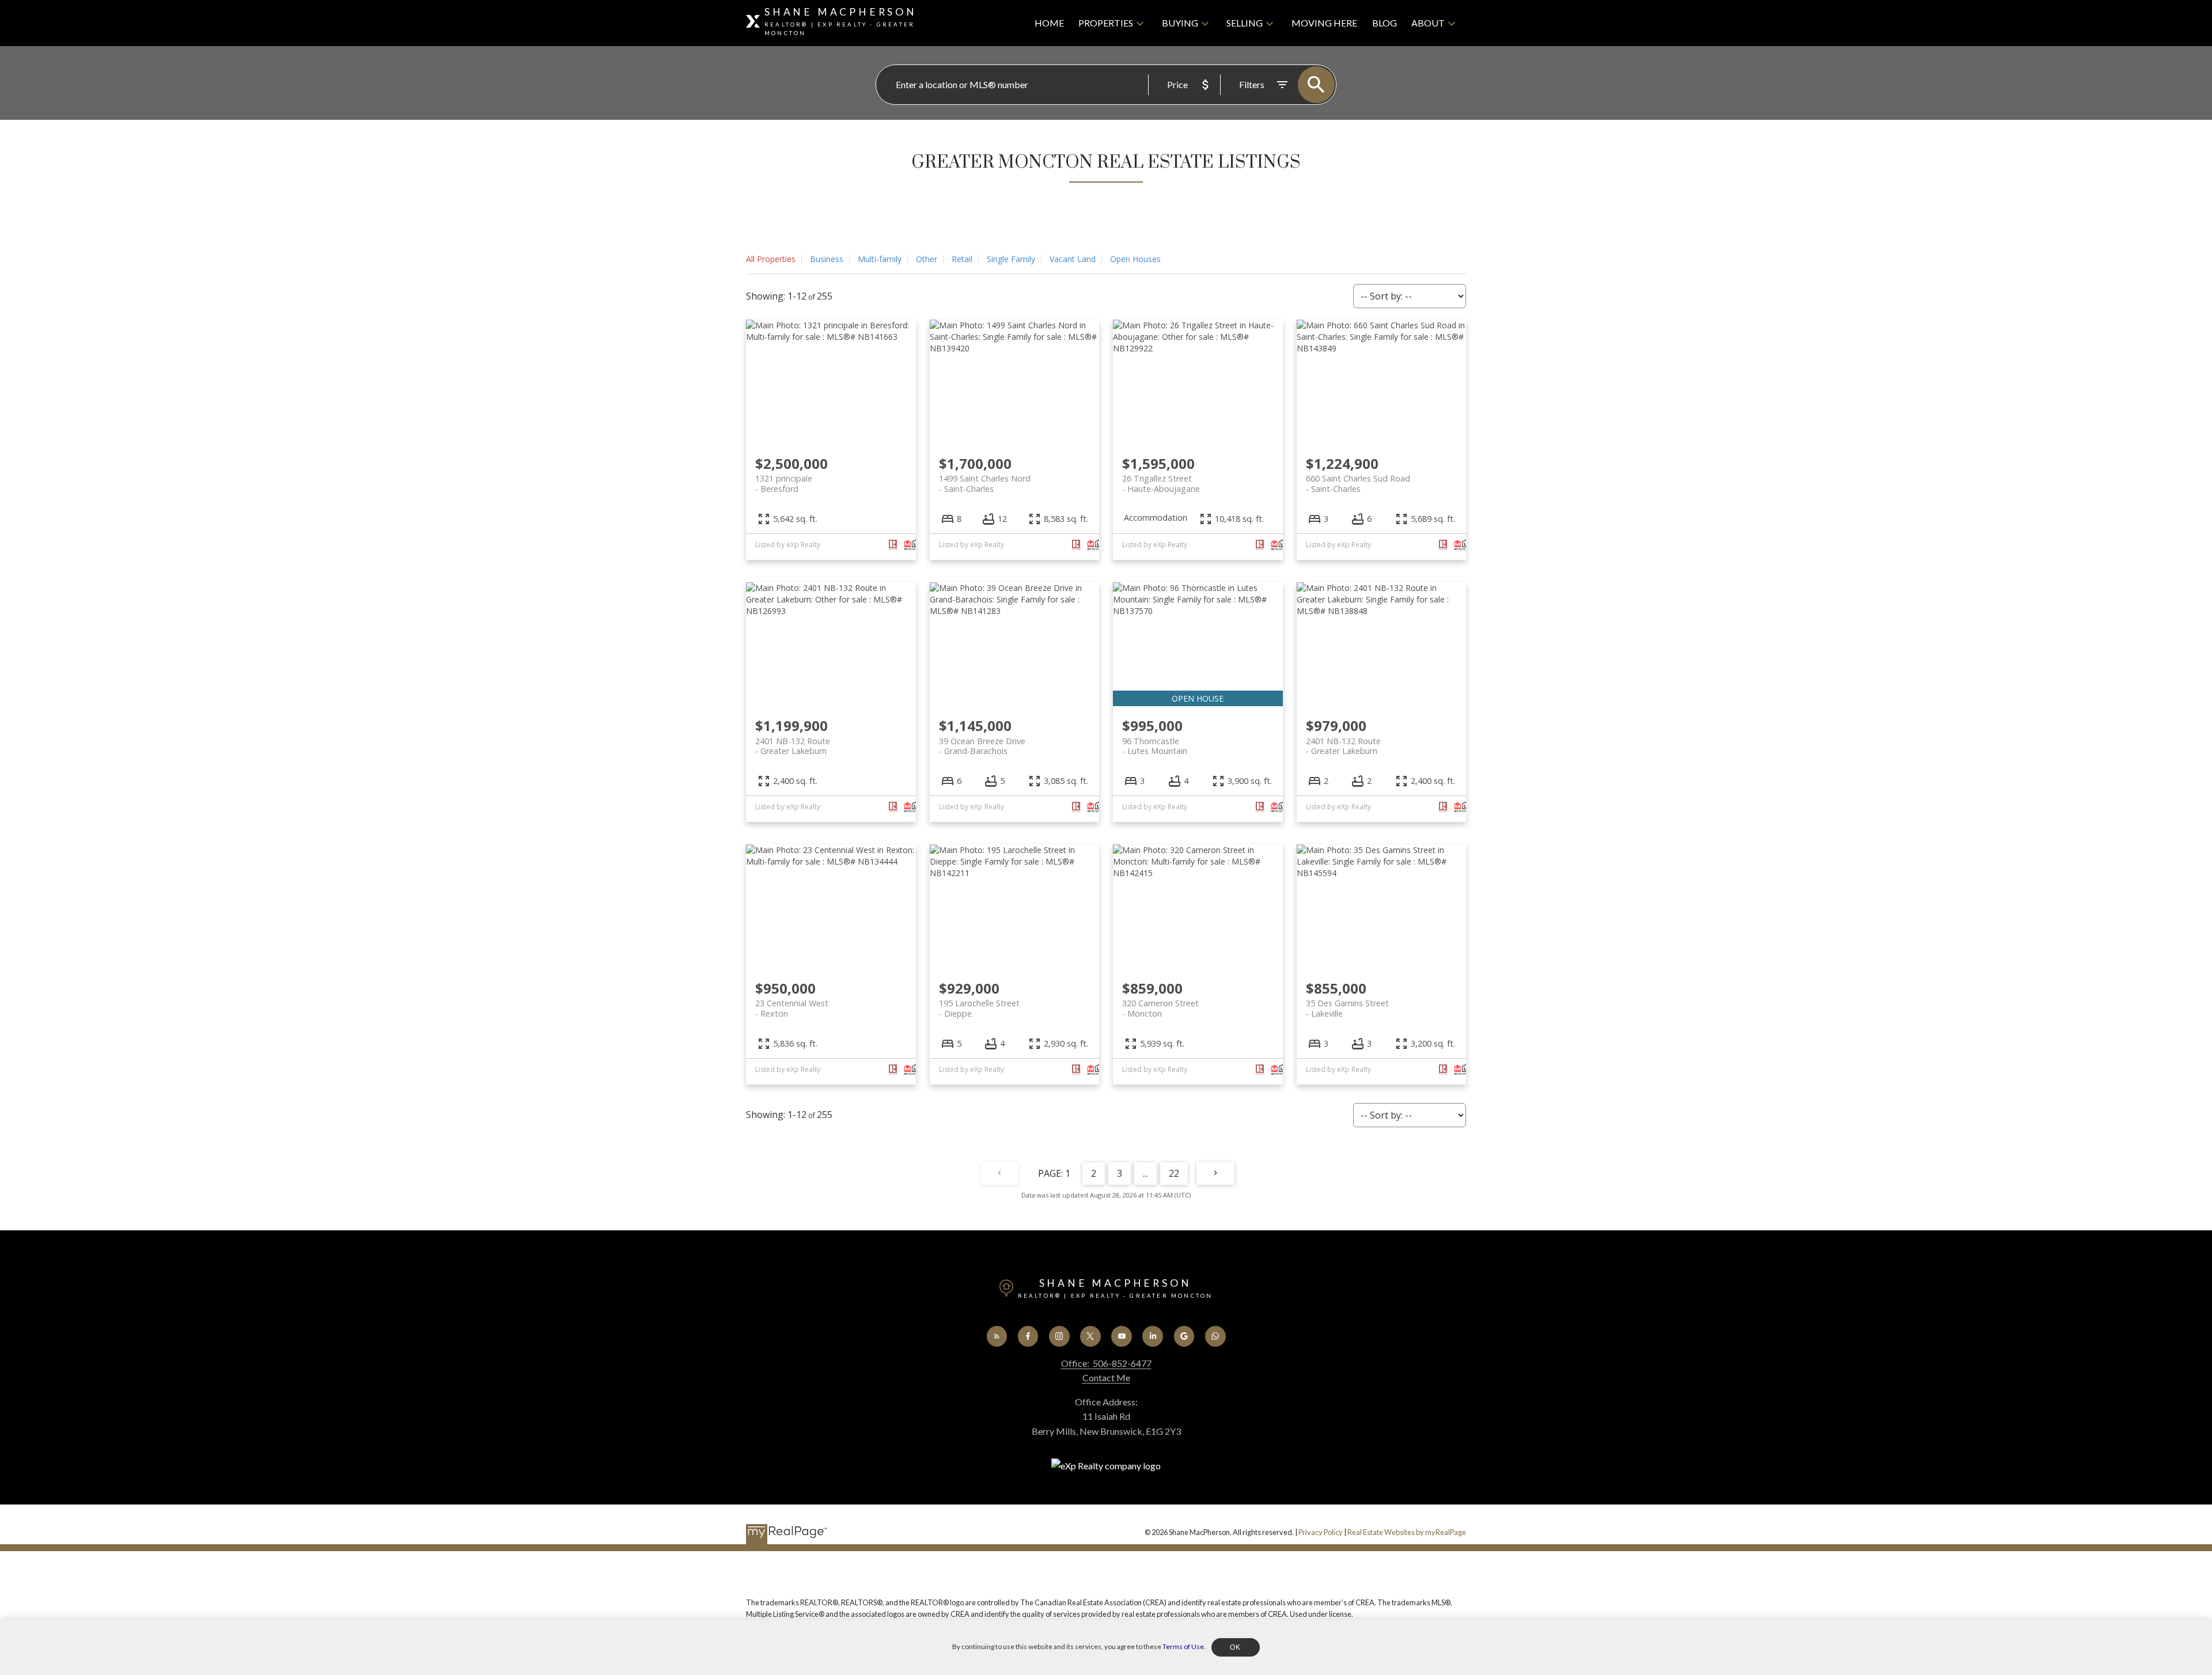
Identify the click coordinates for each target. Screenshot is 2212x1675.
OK (1236, 1647)
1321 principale (784, 483)
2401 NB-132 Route (793, 746)
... (1145, 1173)
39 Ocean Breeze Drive (982, 746)
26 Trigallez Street (1161, 483)
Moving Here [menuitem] (1324, 23)
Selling (1245, 23)
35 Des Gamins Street (1347, 1008)
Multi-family (880, 259)
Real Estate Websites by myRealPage (1407, 1532)
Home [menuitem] (1049, 23)
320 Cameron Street (1160, 1008)
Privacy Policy (1321, 1532)
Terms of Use (1183, 1646)
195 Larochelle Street (979, 1008)
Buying (1180, 23)
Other (927, 259)
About (1428, 23)
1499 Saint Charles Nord (985, 483)
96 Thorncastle (1155, 746)
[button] (997, 1336)
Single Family (1011, 259)
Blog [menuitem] (1385, 23)
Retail (962, 259)
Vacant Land (1073, 259)
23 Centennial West (792, 1008)
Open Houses (1135, 259)
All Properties (771, 259)
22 (1174, 1173)
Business (827, 259)
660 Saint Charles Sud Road (1358, 483)
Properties (1106, 23)
